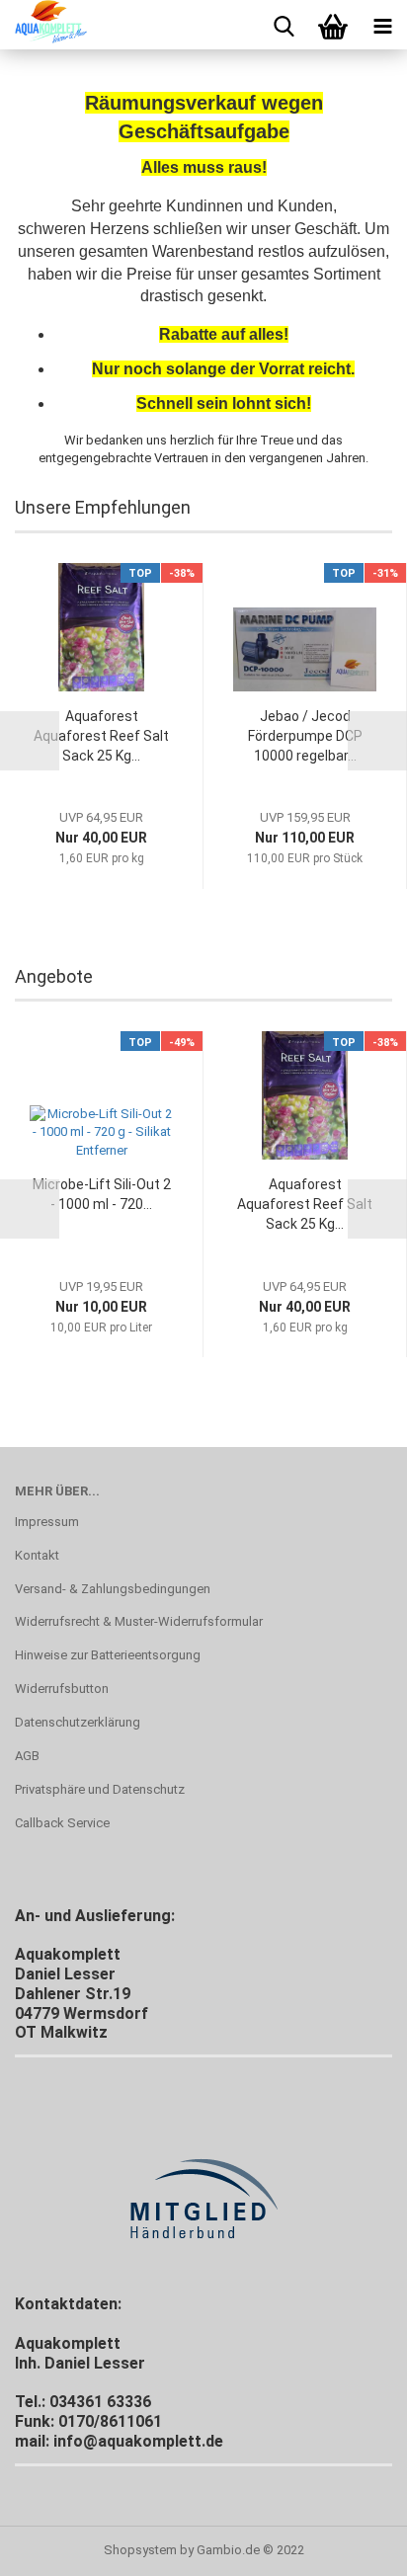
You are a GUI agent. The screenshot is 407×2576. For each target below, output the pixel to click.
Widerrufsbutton (62, 1689)
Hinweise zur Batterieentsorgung (108, 1655)
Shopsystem (140, 2550)
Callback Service (62, 1823)
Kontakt (37, 1555)
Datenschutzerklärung (78, 1722)
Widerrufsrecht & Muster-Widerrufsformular (139, 1621)
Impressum (47, 1522)
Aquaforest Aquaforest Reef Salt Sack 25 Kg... (101, 736)
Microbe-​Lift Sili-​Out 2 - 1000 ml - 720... (102, 1194)
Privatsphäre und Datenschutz (100, 1789)
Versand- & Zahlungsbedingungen (113, 1589)
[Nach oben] (353, 2546)
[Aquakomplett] (43, 25)
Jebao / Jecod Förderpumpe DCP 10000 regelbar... (305, 736)
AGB (27, 1756)
